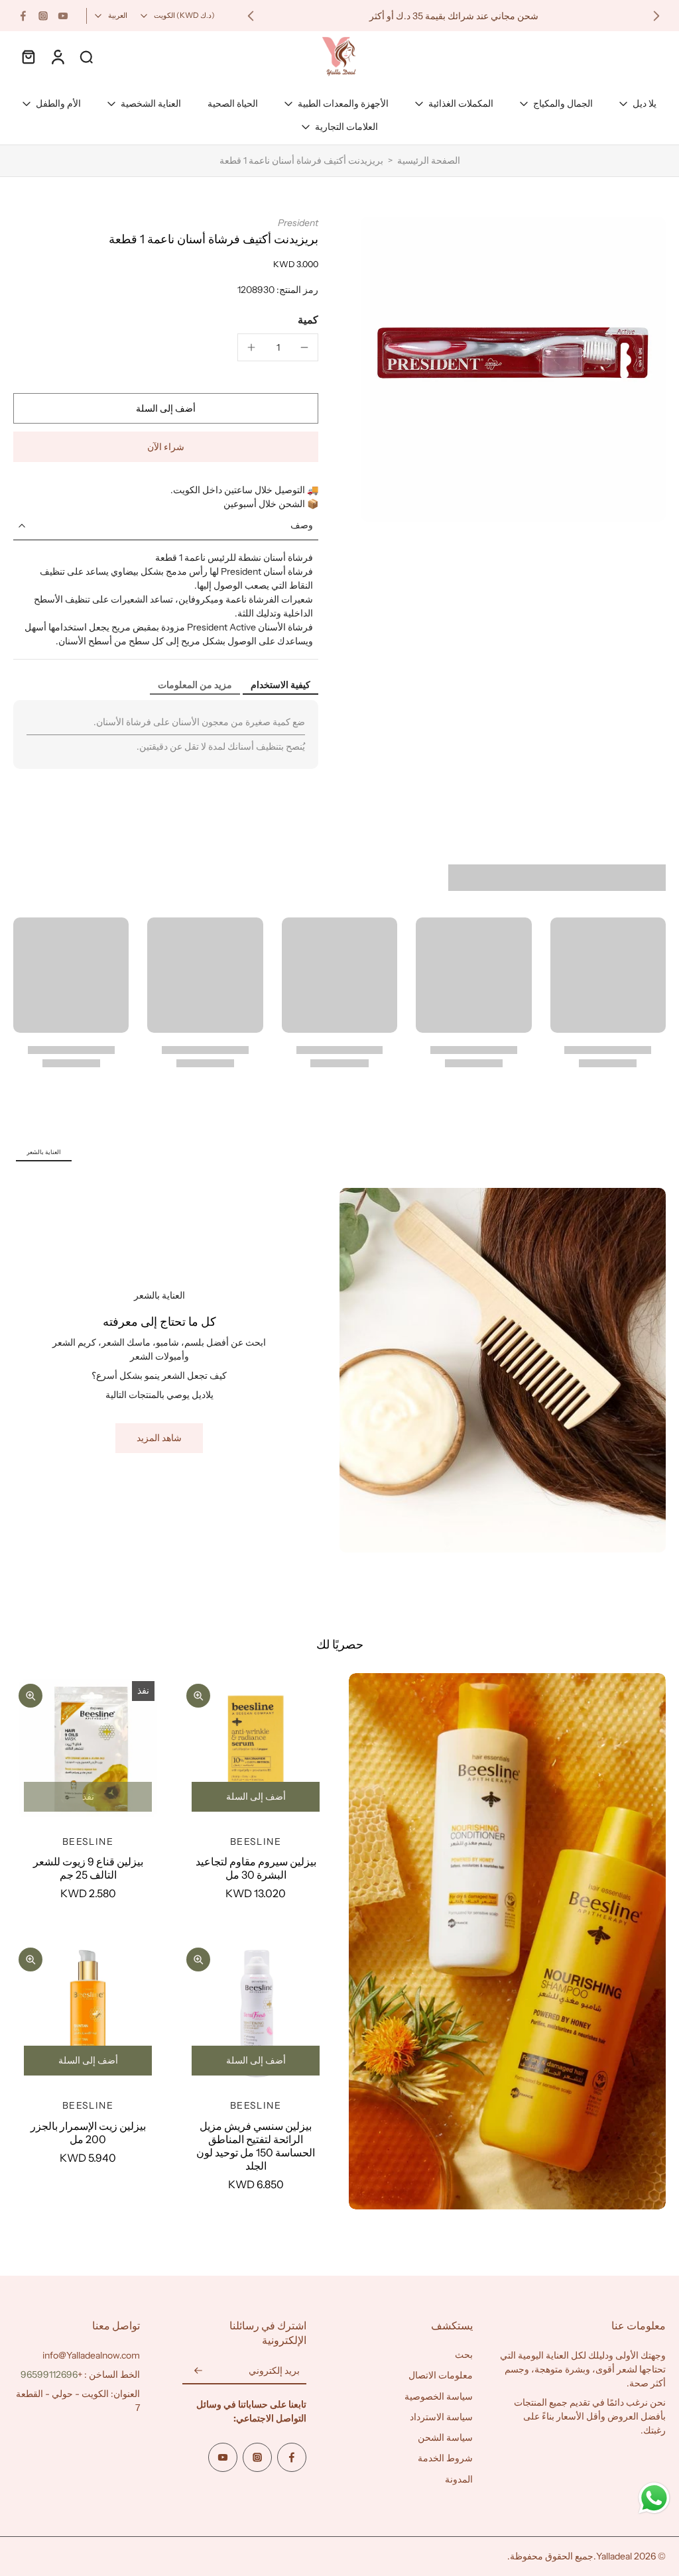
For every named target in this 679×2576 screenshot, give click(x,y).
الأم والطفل (58, 103)
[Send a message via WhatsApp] (654, 2498)
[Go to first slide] (251, 16)
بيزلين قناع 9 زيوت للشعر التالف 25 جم (88, 1868)
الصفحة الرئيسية (429, 160)
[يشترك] (198, 2371)
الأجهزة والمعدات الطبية (343, 103)
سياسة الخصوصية (439, 2396)
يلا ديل (645, 103)
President (298, 223)
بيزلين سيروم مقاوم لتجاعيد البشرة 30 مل (256, 1868)
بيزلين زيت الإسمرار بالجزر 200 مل (88, 2133)
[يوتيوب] (63, 16)
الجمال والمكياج (563, 103)
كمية (308, 320)
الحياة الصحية (233, 103)
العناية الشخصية (151, 103)
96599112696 (49, 2374)
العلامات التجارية (346, 127)
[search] (86, 56)
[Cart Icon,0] (28, 56)
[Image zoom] (513, 369)
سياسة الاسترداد (441, 2417)
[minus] (304, 347)
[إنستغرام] (43, 16)
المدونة (459, 2479)
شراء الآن (166, 447)
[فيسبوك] (23, 16)
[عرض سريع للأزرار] (198, 1696)
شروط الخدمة (445, 2458)
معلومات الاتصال (441, 2375)
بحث (464, 2355)
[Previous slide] (656, 16)
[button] (166, 408)
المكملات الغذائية (461, 103)
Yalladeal (614, 2556)
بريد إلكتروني (274, 2371)
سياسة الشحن (445, 2437)
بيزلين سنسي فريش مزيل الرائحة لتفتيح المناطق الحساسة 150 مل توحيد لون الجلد (256, 2146)
